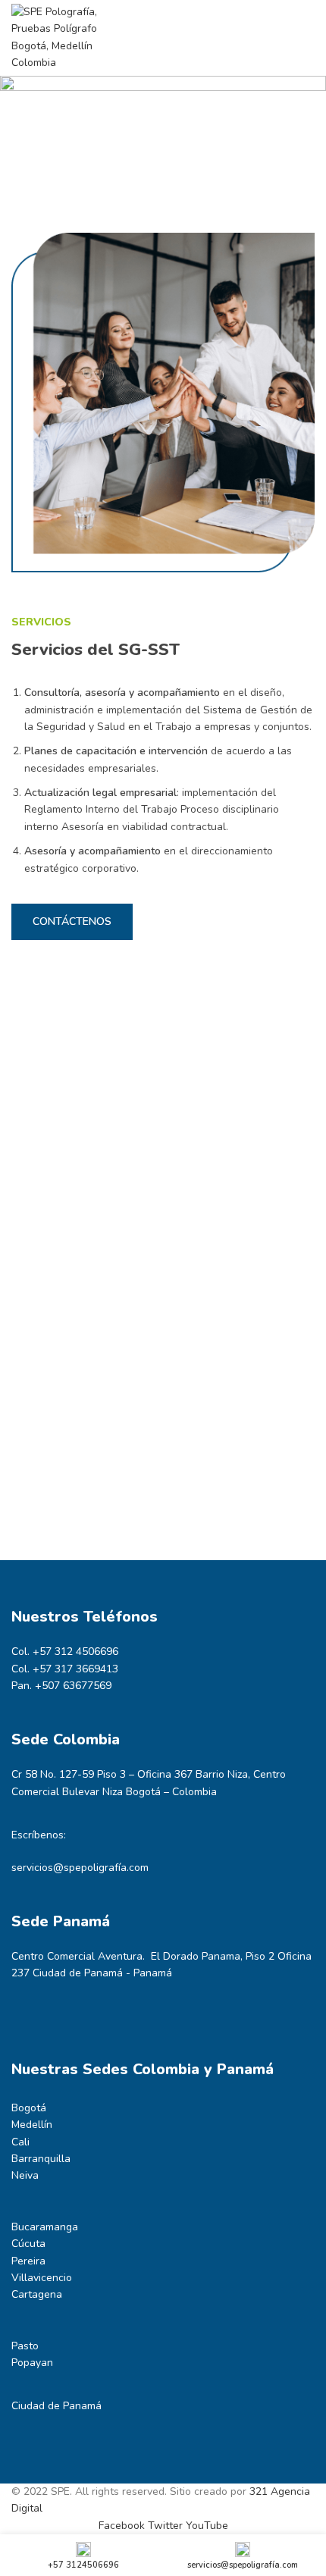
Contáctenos (72, 921)
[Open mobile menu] (309, 38)
